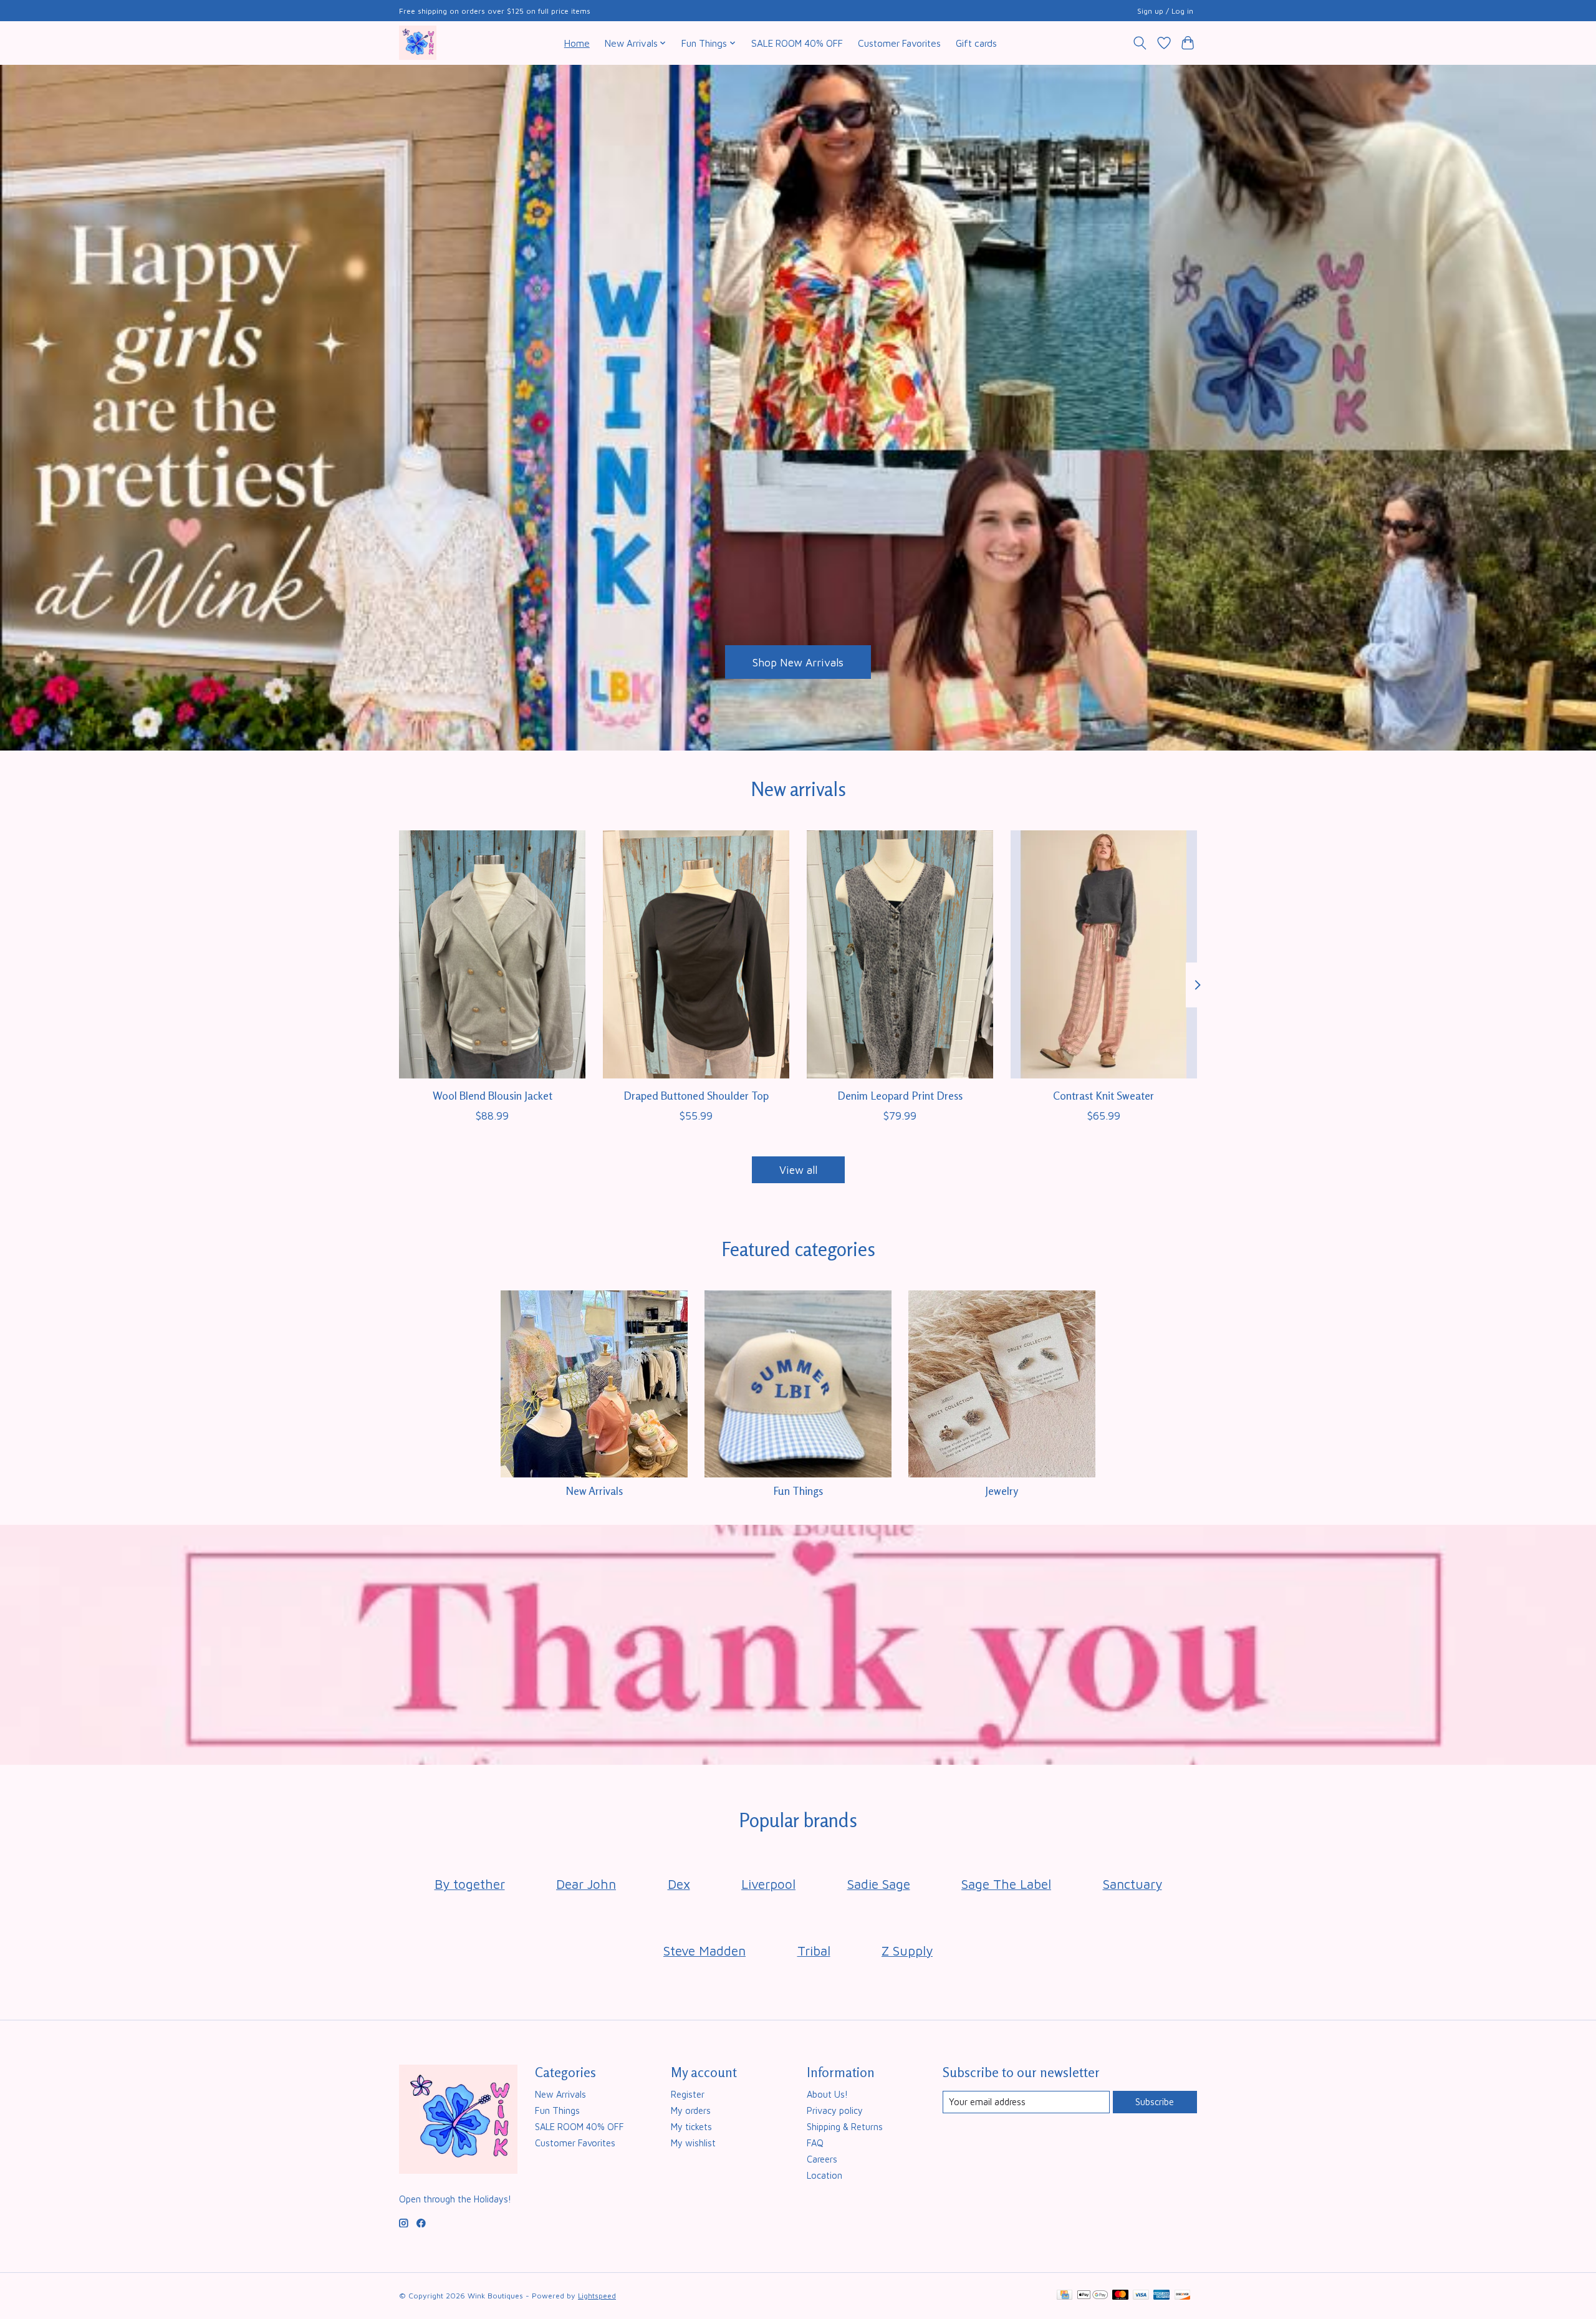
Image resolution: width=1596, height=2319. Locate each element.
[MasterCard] (1120, 2296)
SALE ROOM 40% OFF (797, 43)
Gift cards (976, 43)
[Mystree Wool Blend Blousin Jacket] (492, 954)
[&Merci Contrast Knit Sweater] (1104, 954)
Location (824, 2175)
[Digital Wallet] (1093, 2296)
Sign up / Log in (1165, 11)
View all (798, 1170)
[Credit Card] (1065, 2296)
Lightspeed (597, 2296)
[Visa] (1141, 2296)
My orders (691, 2110)
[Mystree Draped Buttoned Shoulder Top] (696, 954)
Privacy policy (835, 2110)
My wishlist (693, 2143)
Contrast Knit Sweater (1103, 1096)
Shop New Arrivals (798, 662)
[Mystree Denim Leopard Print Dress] (900, 954)
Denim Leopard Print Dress (900, 1096)
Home (577, 43)
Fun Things (798, 1491)
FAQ (815, 2143)
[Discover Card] (1183, 2296)
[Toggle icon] (1140, 43)
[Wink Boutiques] (418, 43)
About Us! (827, 2094)
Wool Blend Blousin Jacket (493, 1096)
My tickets (691, 2127)
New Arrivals (594, 1491)
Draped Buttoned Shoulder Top (696, 1096)
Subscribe (1155, 2102)
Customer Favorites (899, 43)
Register (688, 2094)
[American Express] (1161, 2296)
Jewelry (1002, 1491)
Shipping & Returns (845, 2127)
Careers (822, 2159)
